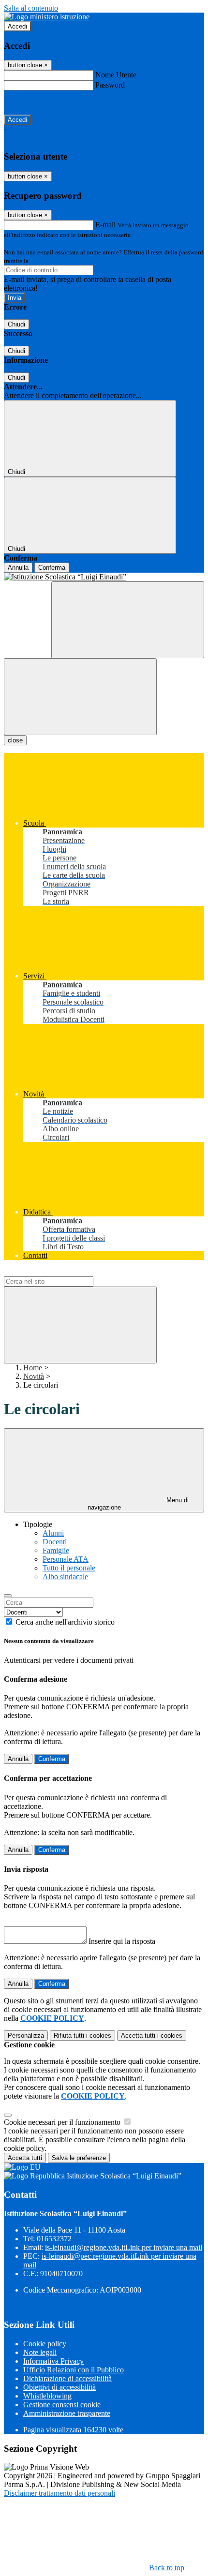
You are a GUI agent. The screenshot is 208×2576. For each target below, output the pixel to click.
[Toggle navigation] (80, 697)
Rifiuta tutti (82, 2036)
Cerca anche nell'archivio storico (65, 1622)
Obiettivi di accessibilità (59, 2387)
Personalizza (26, 2036)
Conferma (52, 568)
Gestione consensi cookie (62, 2405)
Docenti (55, 1542)
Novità (34, 1376)
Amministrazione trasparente (67, 2413)
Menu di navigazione (138, 1504)
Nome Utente (116, 75)
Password (110, 85)
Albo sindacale (65, 1577)
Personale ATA (66, 1559)
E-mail (105, 225)
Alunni (53, 1533)
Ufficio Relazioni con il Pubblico (74, 2370)
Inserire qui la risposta (122, 1941)
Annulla (18, 568)
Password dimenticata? (39, 102)
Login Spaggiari (51, 261)
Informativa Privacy (53, 2361)
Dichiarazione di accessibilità (67, 2378)
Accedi (17, 26)
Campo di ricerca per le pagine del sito (62, 1272)
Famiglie (56, 1550)
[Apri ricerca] (128, 620)
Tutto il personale (69, 1568)
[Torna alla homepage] (104, 577)
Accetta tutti (152, 2036)
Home (33, 1368)
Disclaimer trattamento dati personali (59, 2493)
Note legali (40, 2352)
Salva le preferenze (79, 2158)
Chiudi (16, 324)
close (15, 740)
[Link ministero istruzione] (47, 17)
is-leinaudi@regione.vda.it (124, 2247)
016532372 (54, 2239)
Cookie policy (45, 2344)
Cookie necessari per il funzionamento (63, 2122)
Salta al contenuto (31, 8)
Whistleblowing (47, 2396)
